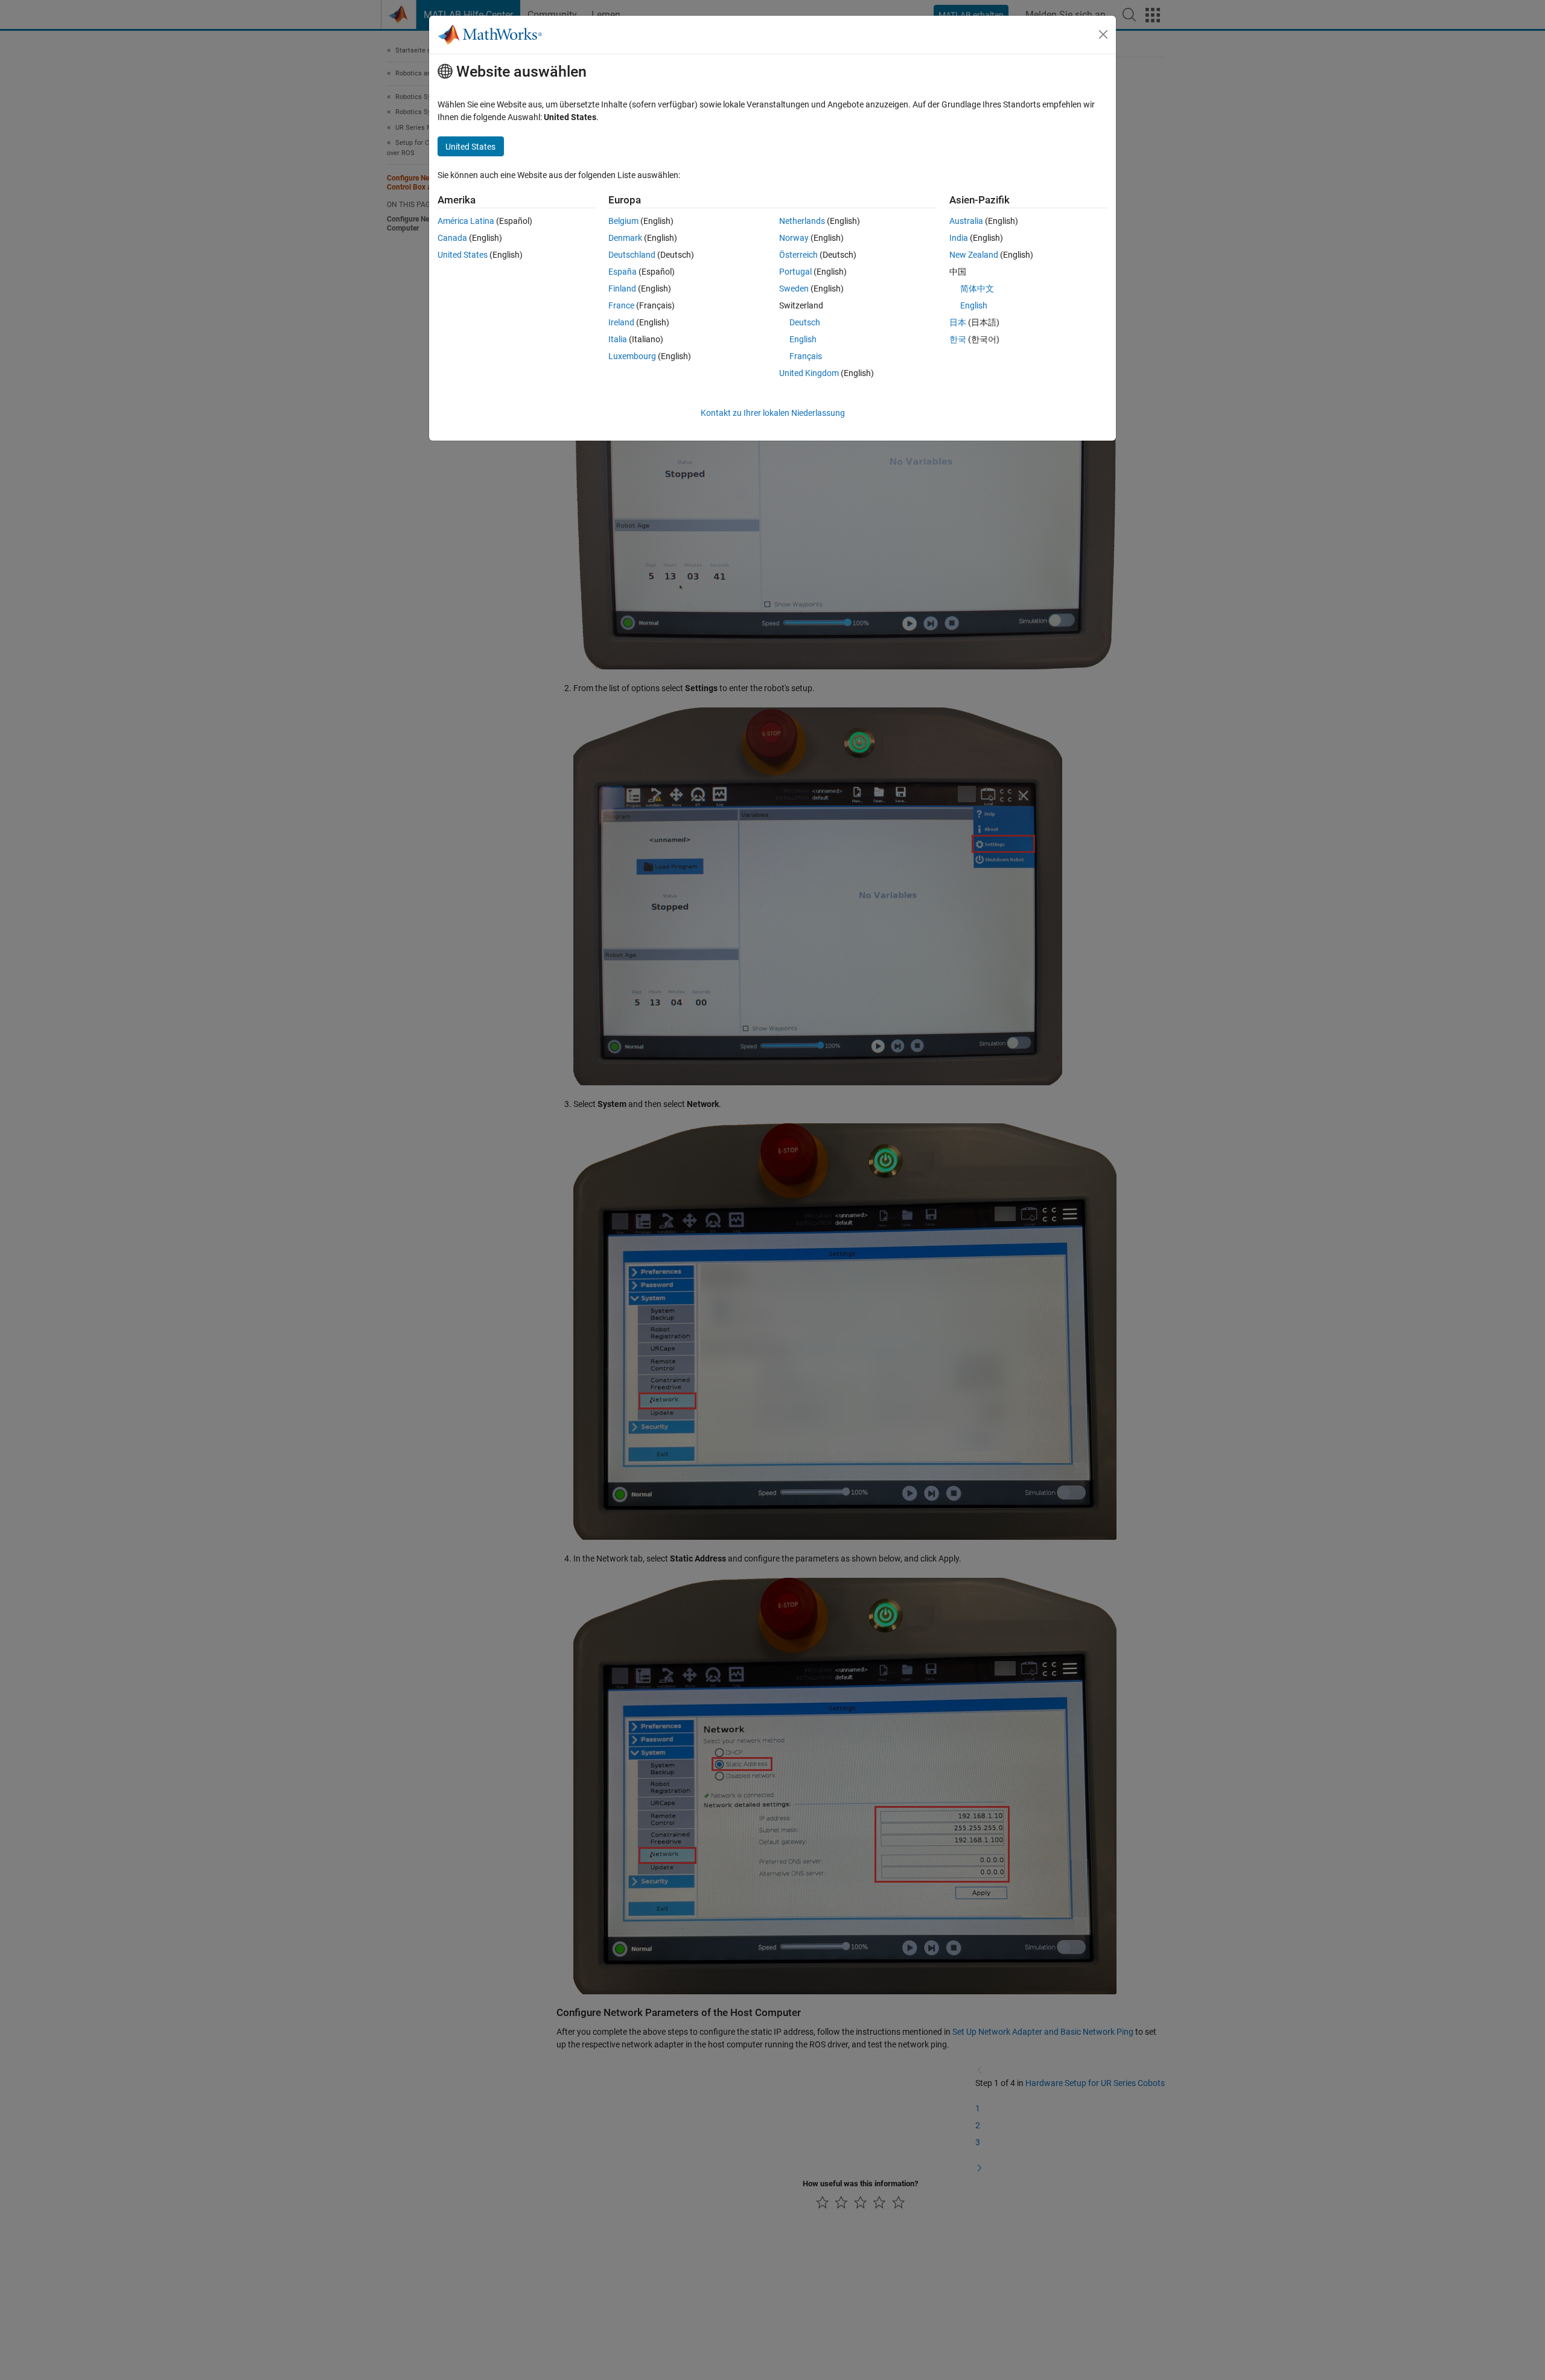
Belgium (623, 221)
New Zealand (974, 255)
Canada (452, 238)
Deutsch (805, 322)
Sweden (794, 289)
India (959, 238)
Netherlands (802, 221)
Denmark (625, 238)
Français (806, 356)
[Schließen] (1103, 34)
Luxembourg (632, 356)
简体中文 (977, 289)
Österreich (798, 255)
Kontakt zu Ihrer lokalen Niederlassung (773, 413)
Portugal (795, 272)
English (803, 339)
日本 (958, 322)
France (621, 305)
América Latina (466, 221)
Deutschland (632, 255)
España (623, 272)
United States (463, 255)
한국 (958, 339)
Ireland (621, 322)
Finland (622, 289)
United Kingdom (809, 373)
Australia (966, 221)
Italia (618, 339)
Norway (794, 238)
